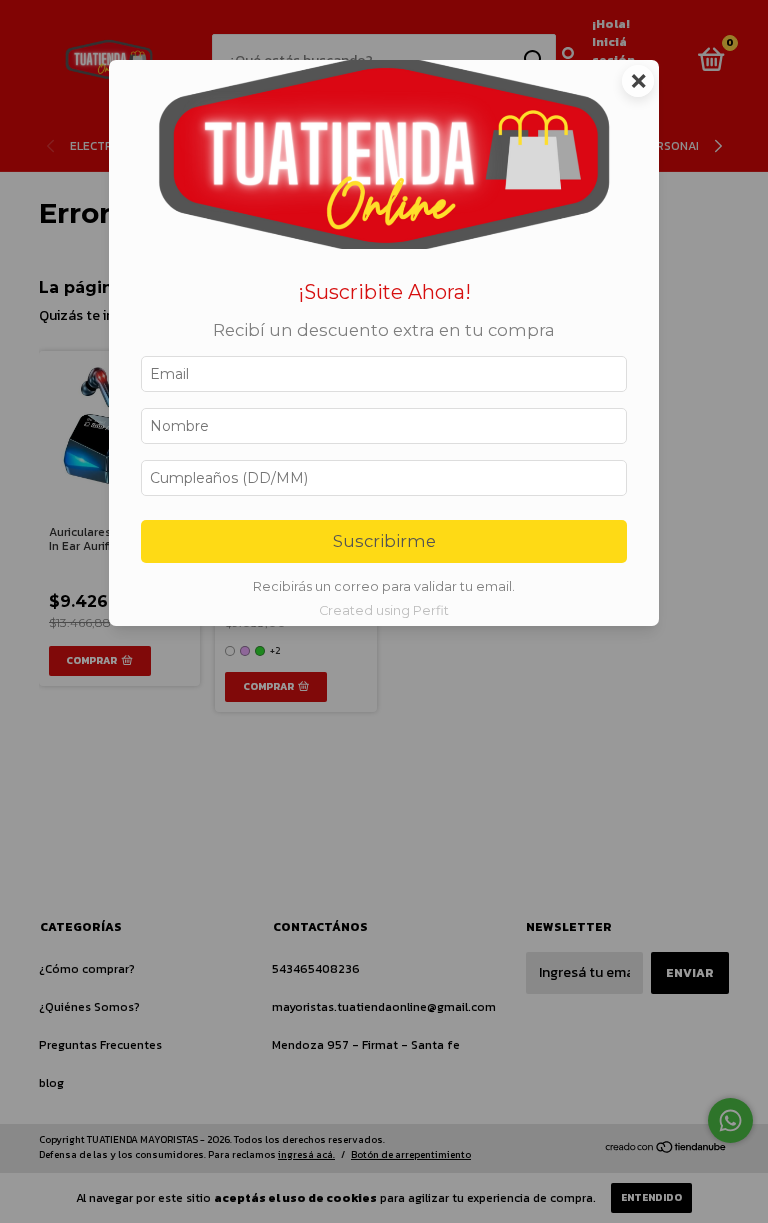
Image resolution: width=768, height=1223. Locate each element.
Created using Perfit (384, 610)
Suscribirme (384, 541)
